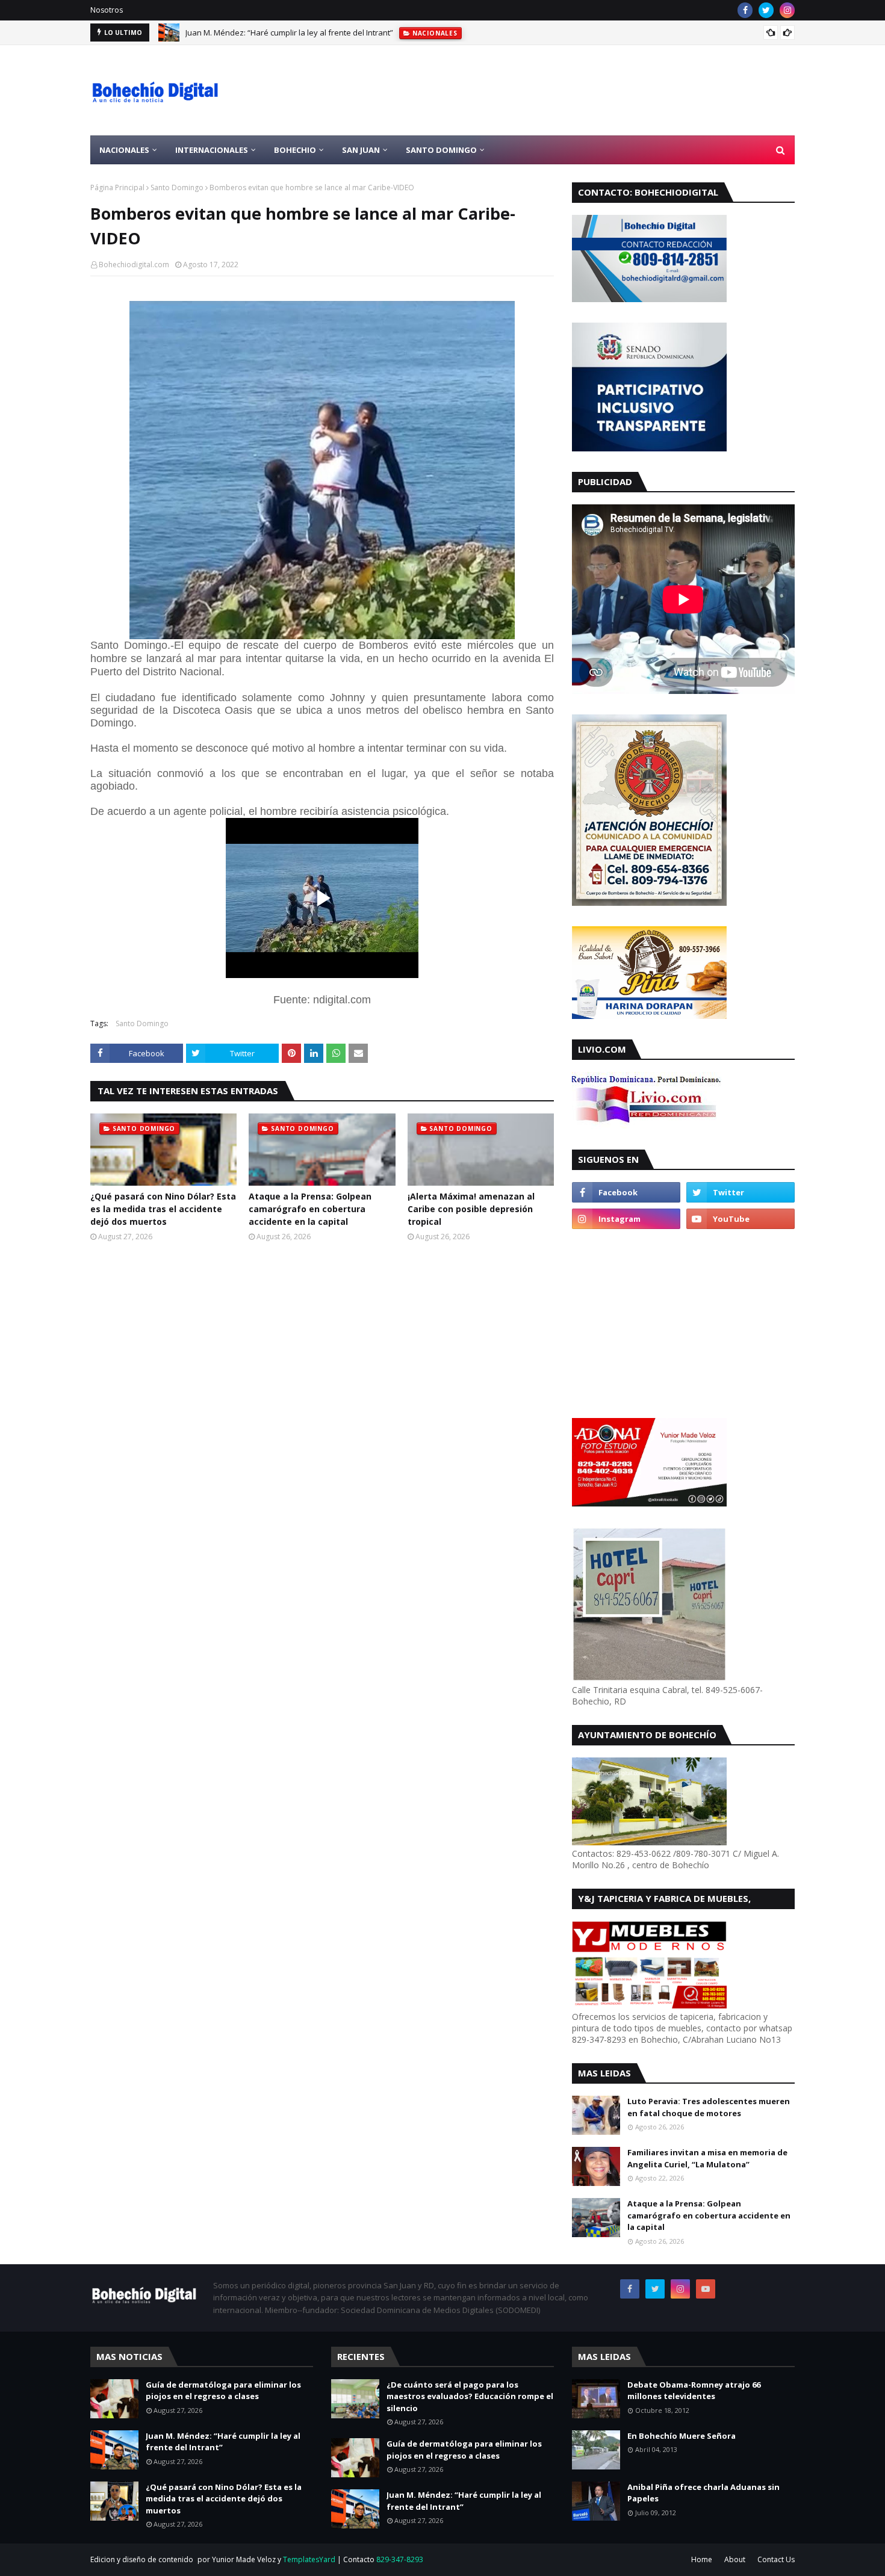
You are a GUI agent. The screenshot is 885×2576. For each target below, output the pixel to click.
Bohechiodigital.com (134, 265)
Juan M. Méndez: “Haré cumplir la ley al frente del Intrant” (289, 33)
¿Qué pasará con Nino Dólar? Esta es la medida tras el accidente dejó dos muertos (163, 1209)
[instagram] (787, 10)
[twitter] (766, 10)
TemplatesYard (309, 2559)
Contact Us (776, 2559)
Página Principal (117, 187)
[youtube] (741, 1219)
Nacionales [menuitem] (124, 150)
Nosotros (107, 10)
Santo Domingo (177, 187)
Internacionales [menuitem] (212, 150)
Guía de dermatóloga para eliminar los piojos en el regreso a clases (223, 2391)
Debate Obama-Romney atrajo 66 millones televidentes (694, 2391)
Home (702, 2559)
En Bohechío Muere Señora (682, 2436)
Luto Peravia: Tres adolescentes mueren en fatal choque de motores (709, 2107)
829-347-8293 (400, 2559)
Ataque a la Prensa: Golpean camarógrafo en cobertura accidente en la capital (310, 1209)
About (735, 2559)
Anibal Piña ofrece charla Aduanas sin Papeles (703, 2493)
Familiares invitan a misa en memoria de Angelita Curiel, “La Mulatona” (707, 2158)
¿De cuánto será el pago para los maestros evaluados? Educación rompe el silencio (470, 2396)
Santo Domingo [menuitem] (441, 150)
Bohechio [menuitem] (295, 150)
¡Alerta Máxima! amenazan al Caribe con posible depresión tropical (471, 1209)
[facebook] (745, 10)
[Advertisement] (576, 90)
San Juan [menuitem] (361, 150)
